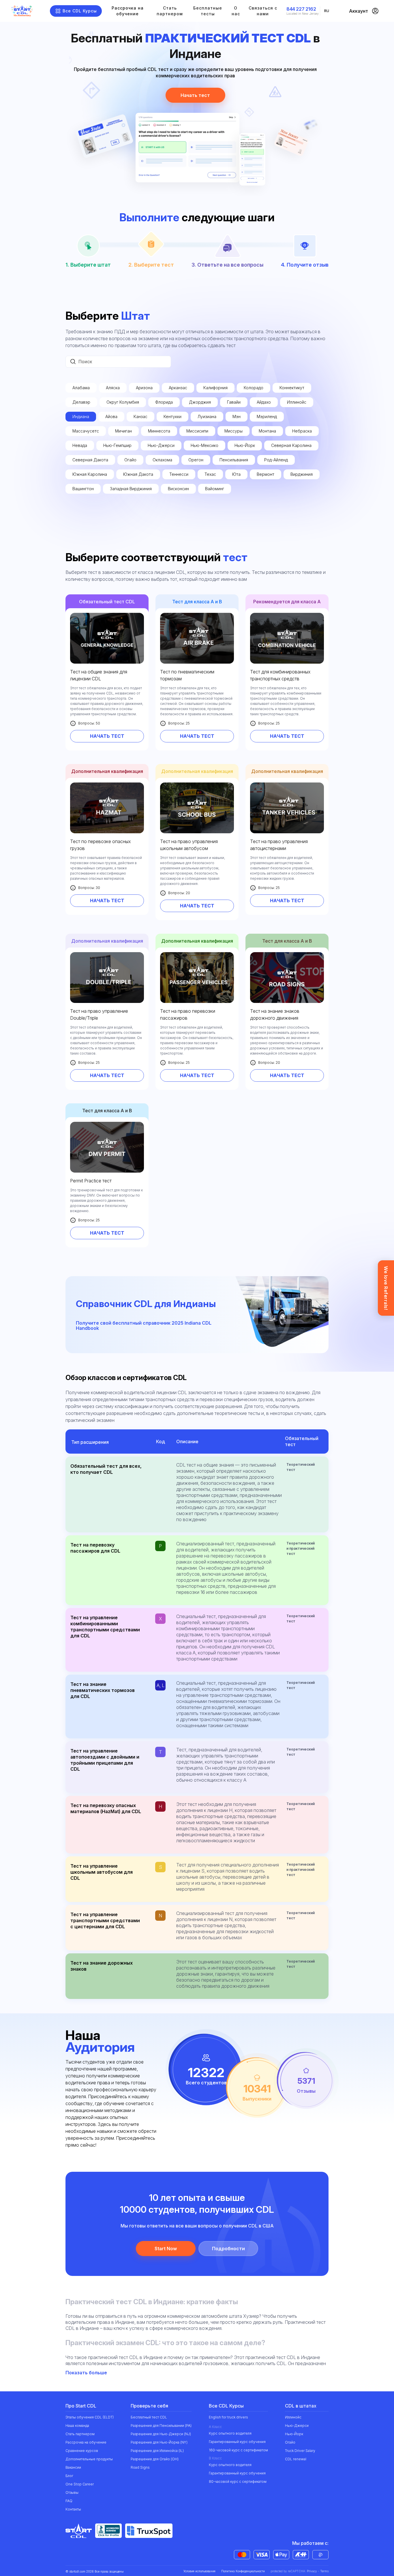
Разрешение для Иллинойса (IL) (157, 2451)
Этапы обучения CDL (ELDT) (90, 2417)
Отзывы (72, 2492)
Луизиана (207, 416)
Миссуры (233, 431)
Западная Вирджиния (131, 489)
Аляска (113, 388)
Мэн (237, 416)
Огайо (130, 460)
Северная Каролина (291, 445)
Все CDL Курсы (80, 11)
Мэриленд (267, 416)
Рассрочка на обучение (128, 11)
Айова (111, 416)
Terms (324, 2571)
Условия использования (199, 2571)
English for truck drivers (228, 2417)
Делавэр (81, 402)
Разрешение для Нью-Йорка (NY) (159, 2442)
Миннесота (159, 431)
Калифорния (215, 388)
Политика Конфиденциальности (243, 2571)
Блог (69, 2476)
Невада (80, 445)
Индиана (81, 416)
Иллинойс (297, 402)
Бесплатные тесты (208, 11)
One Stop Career (80, 2484)
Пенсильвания (234, 460)
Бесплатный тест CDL (149, 2417)
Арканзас (178, 388)
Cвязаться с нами (263, 11)
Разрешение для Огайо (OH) (155, 2459)
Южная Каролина (90, 474)
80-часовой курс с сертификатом (238, 2482)
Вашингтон (83, 489)
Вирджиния (302, 474)
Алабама (81, 388)
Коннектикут (292, 388)
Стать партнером (170, 11)
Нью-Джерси (161, 445)
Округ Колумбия (123, 402)
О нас (236, 11)
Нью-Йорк (245, 445)
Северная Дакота (90, 460)
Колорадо (254, 388)
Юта (236, 474)
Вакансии (73, 2467)
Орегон (196, 460)
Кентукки (172, 416)
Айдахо (264, 402)
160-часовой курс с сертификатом (238, 2450)
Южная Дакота (138, 474)
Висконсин (178, 489)
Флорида (164, 402)
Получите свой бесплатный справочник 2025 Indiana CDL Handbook (144, 1326)
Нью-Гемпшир (117, 445)
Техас (210, 474)
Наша (77, 2426)
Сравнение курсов (82, 2451)
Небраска (302, 431)
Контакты (73, 2509)
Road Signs (140, 2467)
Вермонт (266, 474)
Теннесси (179, 474)
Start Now (166, 2249)
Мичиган (123, 431)
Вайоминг (215, 489)
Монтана (267, 431)
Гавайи (234, 402)
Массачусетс (86, 431)
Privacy (312, 2571)
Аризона (144, 388)
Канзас (140, 416)
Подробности (228, 2249)
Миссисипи (197, 431)
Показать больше (87, 2373)
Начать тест (195, 95)
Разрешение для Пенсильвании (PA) (161, 2426)
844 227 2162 (301, 9)
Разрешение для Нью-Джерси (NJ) (161, 2434)
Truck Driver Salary (300, 2451)
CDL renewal (296, 2459)
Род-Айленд (276, 460)
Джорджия (200, 402)
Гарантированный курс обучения (237, 2442)
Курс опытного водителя (230, 2433)
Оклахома (162, 460)
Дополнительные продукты (89, 2459)
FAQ (69, 2501)
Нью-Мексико (204, 445)
